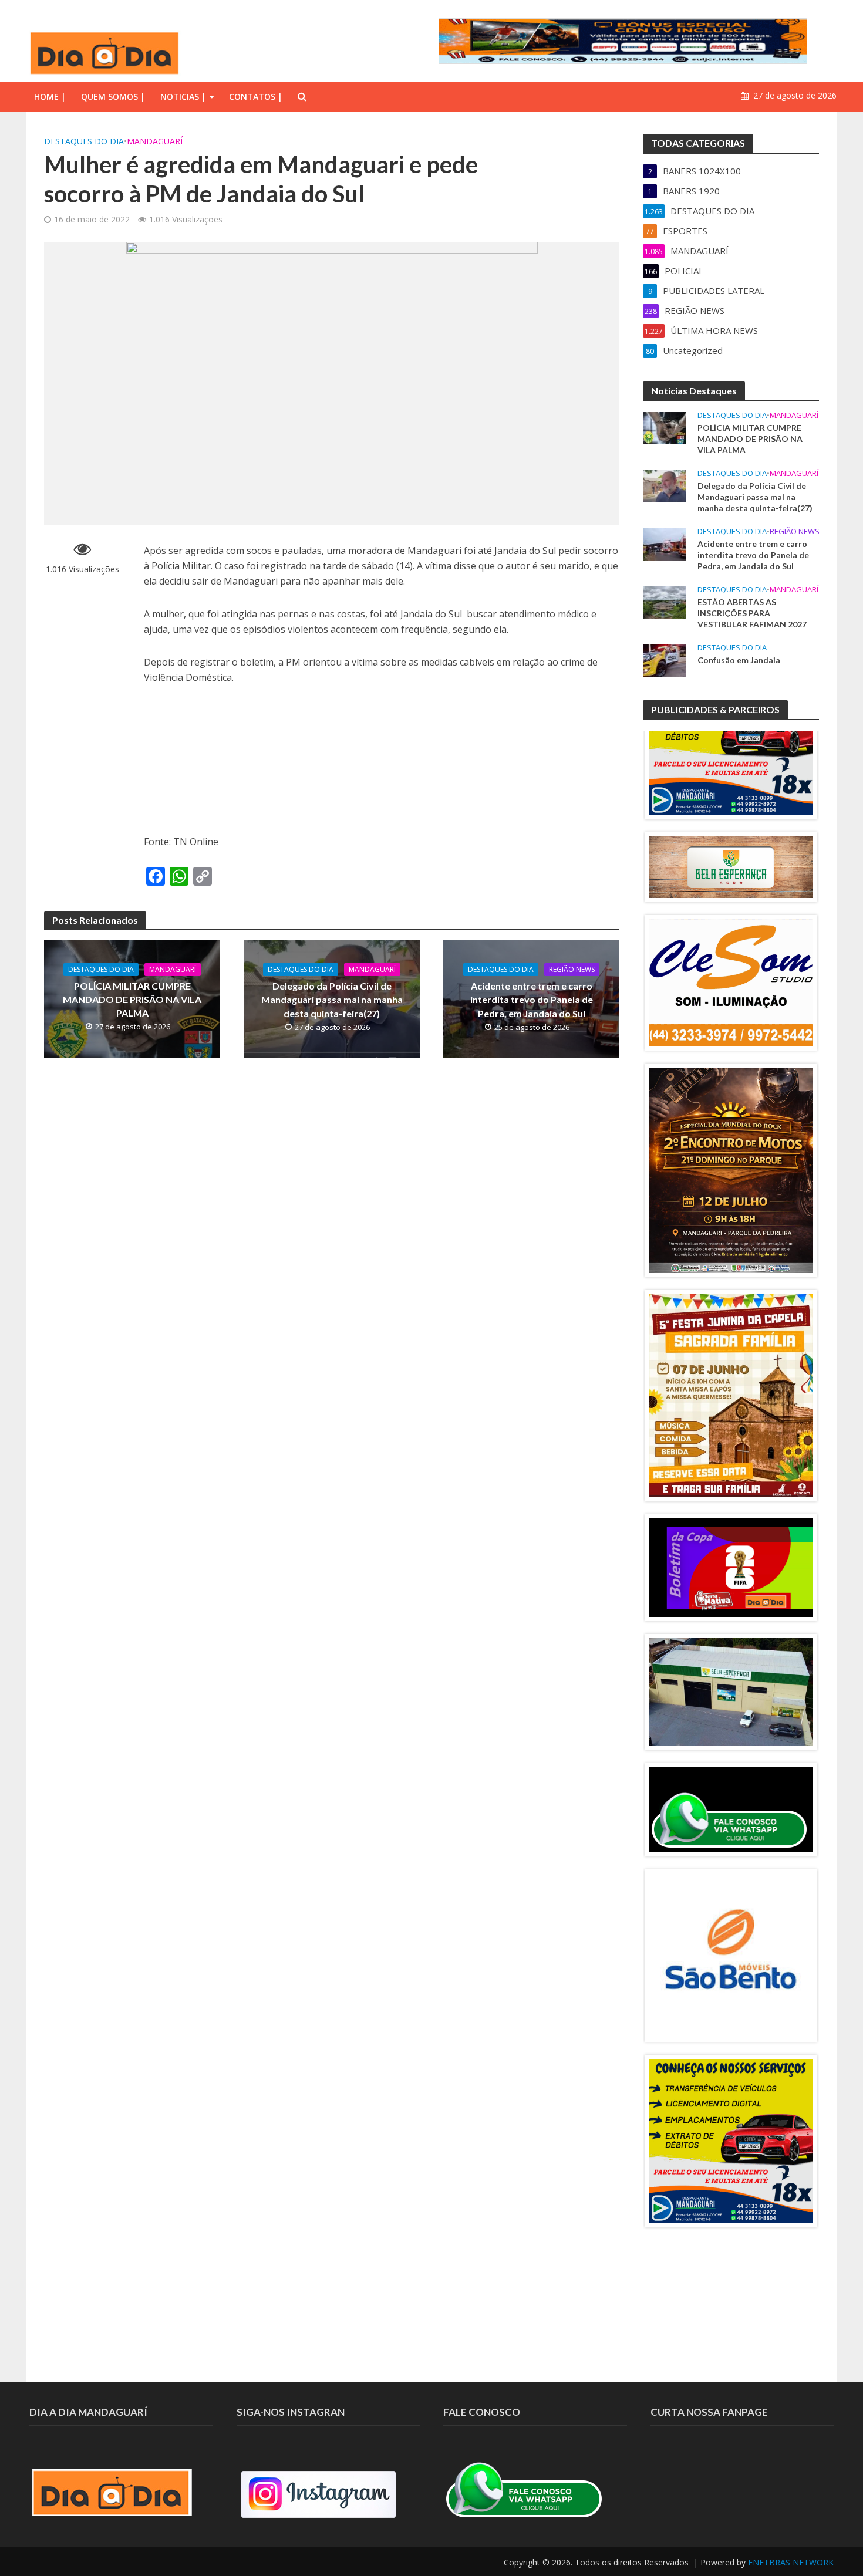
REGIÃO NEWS (572, 969)
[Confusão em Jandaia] (664, 660)
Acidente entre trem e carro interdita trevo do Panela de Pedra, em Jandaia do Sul (532, 999)
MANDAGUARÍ (155, 141)
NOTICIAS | (183, 97)
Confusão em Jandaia (739, 660)
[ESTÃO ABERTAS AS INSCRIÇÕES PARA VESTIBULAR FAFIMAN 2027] (664, 602)
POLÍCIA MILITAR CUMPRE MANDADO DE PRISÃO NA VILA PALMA (132, 999)
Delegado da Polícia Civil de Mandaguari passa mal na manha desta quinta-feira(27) (332, 999)
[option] (731, 733)
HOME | (50, 97)
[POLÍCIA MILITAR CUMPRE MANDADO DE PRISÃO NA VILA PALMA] (664, 427)
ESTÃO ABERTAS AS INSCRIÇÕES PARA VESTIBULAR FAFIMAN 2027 (752, 613)
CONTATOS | (256, 97)
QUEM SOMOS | (113, 97)
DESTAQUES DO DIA (84, 141)
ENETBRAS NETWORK (791, 2562)
